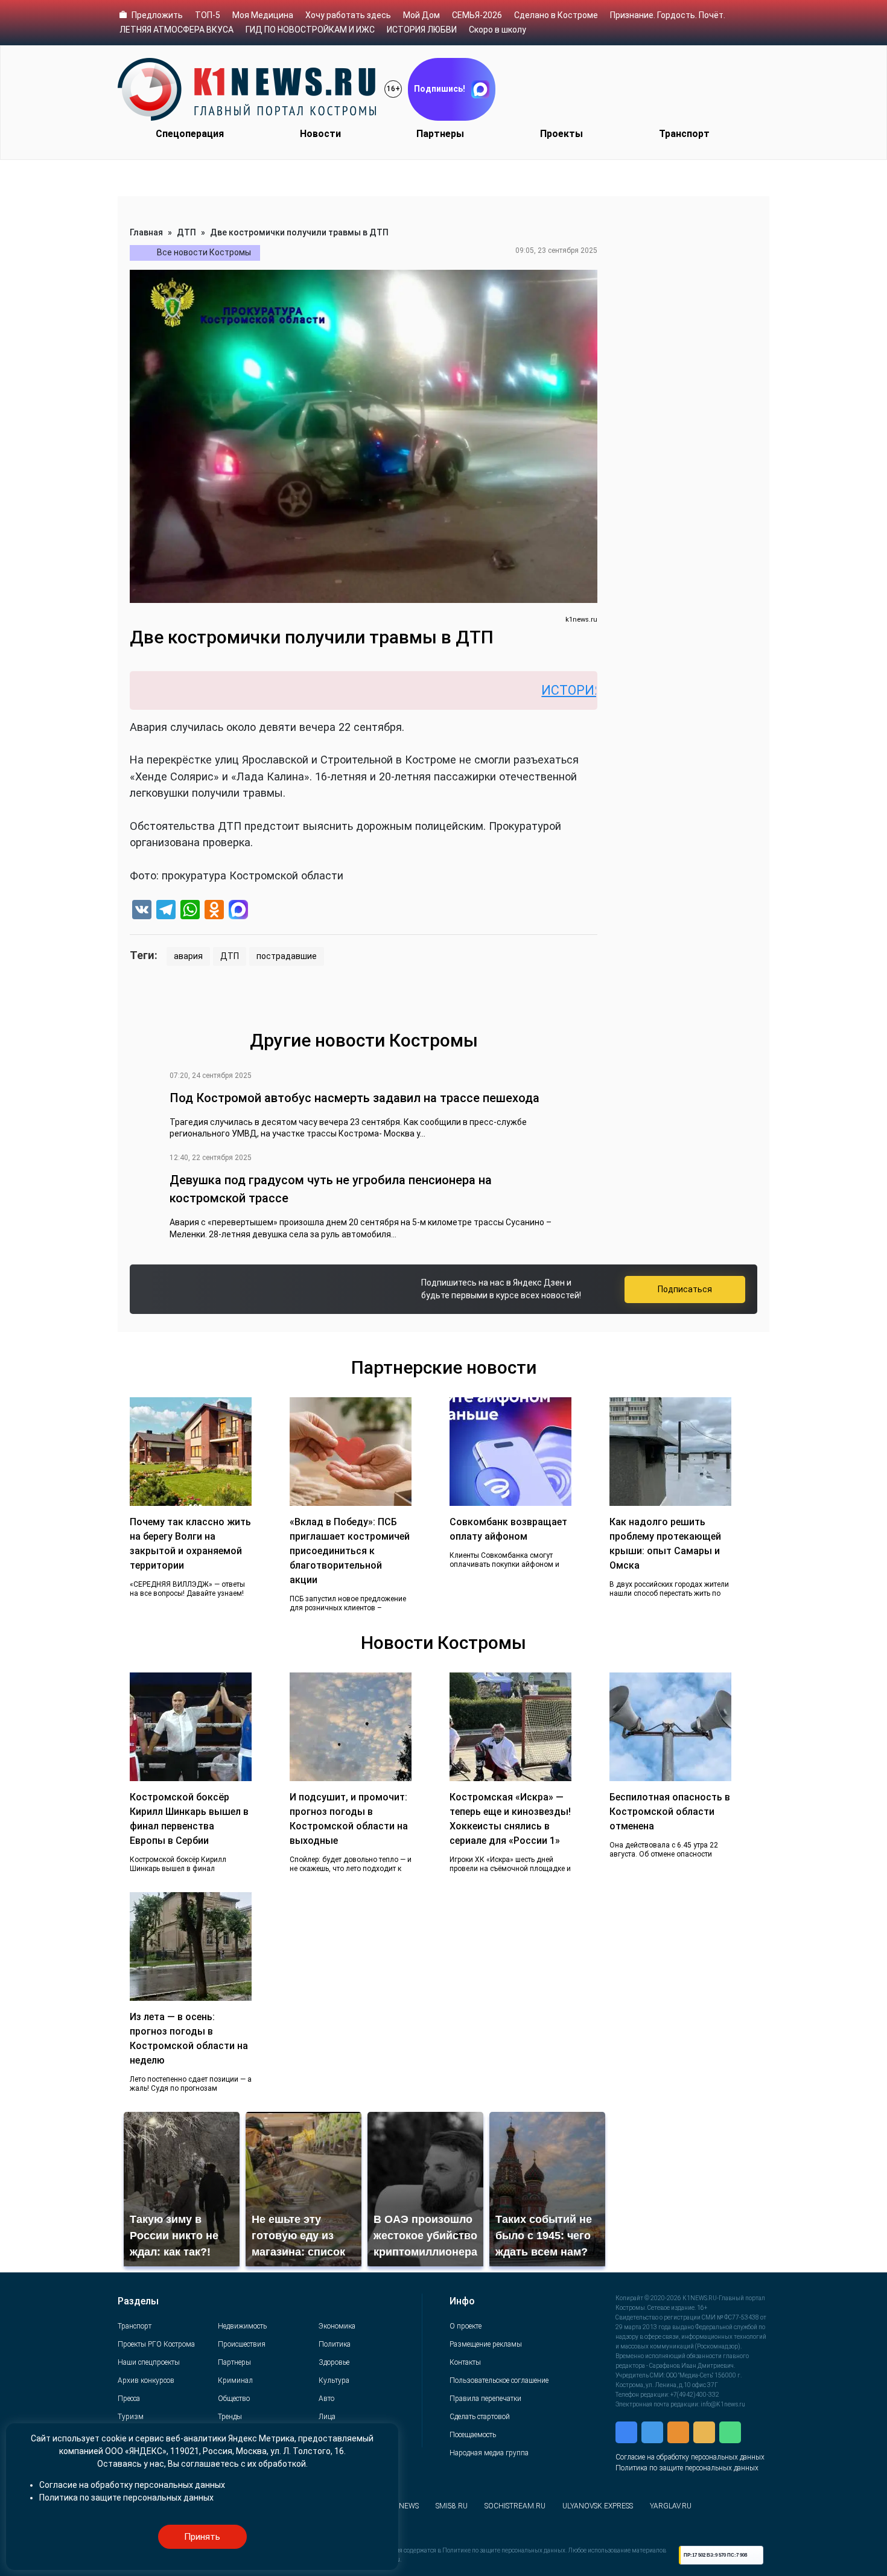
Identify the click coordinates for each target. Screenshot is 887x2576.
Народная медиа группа (489, 2453)
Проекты (561, 134)
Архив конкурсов (146, 2380)
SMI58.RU (452, 2506)
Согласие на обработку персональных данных (690, 2457)
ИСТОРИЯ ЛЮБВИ (422, 30)
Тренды (230, 2417)
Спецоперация (190, 134)
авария (188, 956)
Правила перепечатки (485, 2399)
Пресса (129, 2399)
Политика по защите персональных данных (687, 2468)
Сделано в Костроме (556, 15)
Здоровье (334, 2362)
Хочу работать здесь (348, 15)
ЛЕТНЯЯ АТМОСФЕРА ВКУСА (176, 30)
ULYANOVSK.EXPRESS (598, 2506)
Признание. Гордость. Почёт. (668, 15)
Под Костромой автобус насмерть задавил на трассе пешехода (354, 1098)
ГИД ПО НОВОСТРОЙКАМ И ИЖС (310, 30)
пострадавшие (287, 956)
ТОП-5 (208, 15)
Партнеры (440, 134)
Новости (320, 134)
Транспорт (684, 134)
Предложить (157, 15)
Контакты (465, 2362)
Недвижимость (242, 2326)
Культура (334, 2380)
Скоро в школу (498, 30)
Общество (234, 2399)
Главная (146, 232)
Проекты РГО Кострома (156, 2344)
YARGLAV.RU (671, 2506)
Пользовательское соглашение (499, 2380)
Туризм (131, 2417)
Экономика (337, 2326)
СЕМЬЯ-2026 (477, 15)
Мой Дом (421, 15)
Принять (202, 2537)
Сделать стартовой (480, 2417)
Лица (327, 2417)
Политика (335, 2344)
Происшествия (242, 2344)
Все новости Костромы (204, 252)
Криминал (235, 2380)
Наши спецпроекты (149, 2362)
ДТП (186, 232)
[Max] (238, 911)
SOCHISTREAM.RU (515, 2506)
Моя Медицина (263, 15)
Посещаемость (473, 2435)
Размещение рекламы (486, 2344)
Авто (326, 2399)
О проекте (466, 2326)
